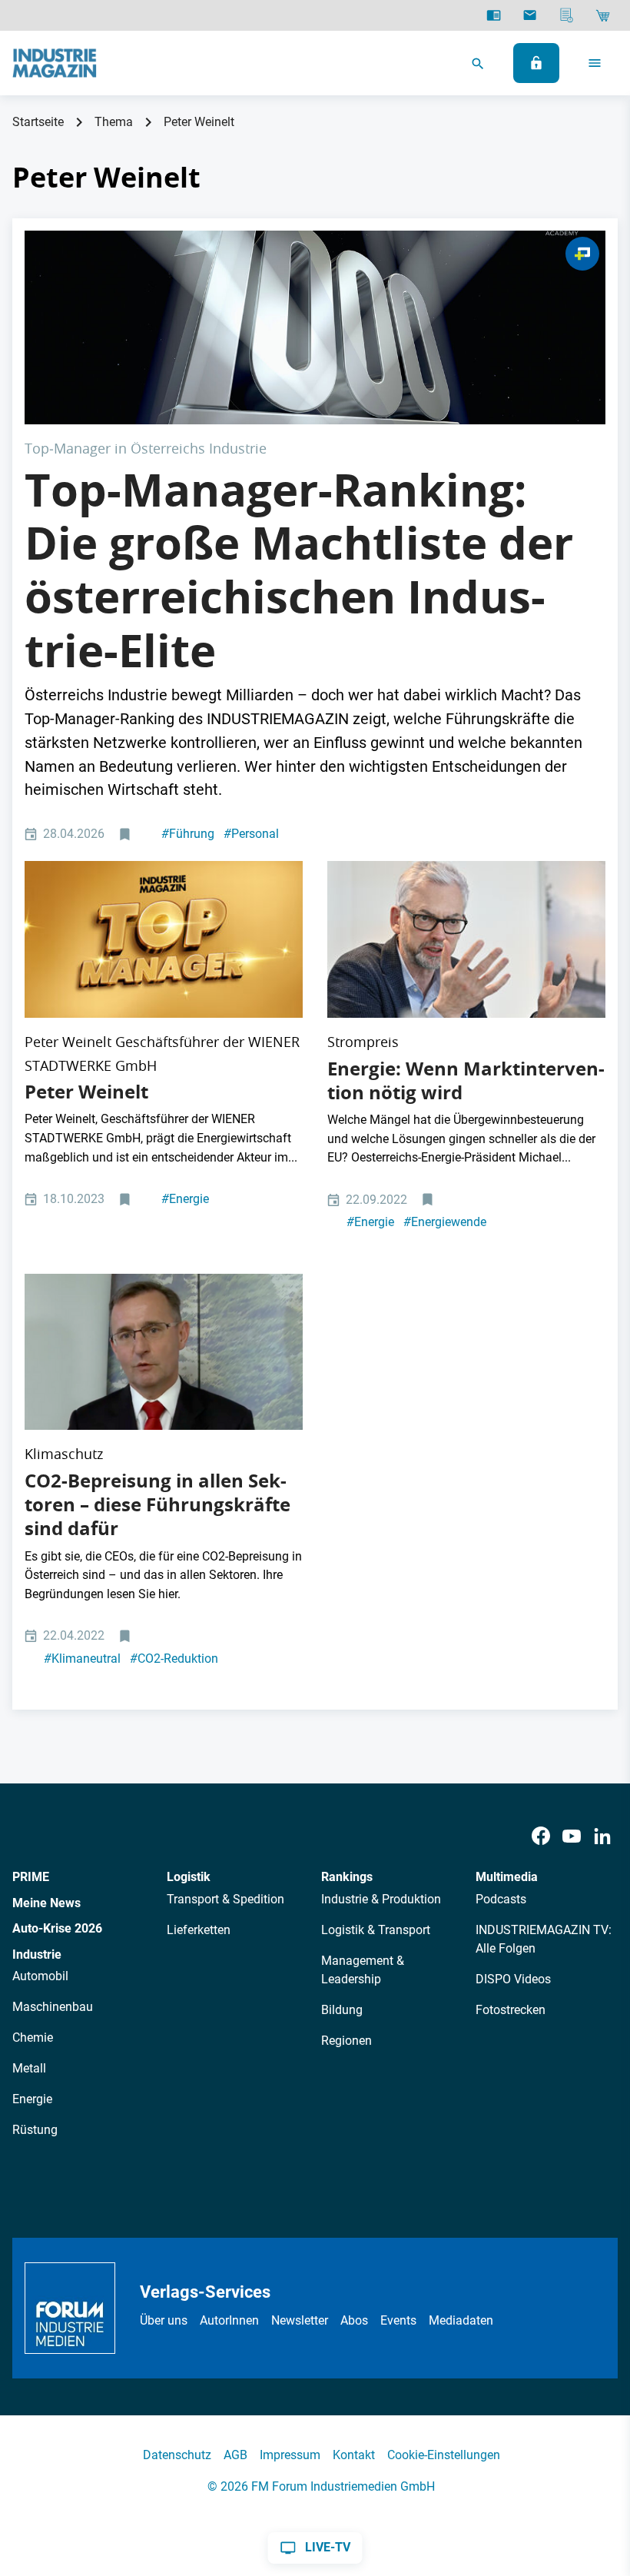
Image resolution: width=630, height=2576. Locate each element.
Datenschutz (177, 2455)
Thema (114, 122)
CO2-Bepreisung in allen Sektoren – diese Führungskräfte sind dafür (157, 1504)
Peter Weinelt (86, 1092)
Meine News (46, 1903)
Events (398, 2320)
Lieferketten (199, 1930)
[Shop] (603, 15)
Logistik (189, 1877)
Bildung (342, 2010)
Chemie (33, 2038)
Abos (354, 2320)
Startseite (38, 122)
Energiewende (445, 1222)
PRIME (31, 1877)
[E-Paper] (494, 15)
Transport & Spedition (225, 1899)
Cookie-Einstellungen (444, 2455)
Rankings (347, 1877)
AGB (235, 2455)
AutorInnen (229, 2320)
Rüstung (35, 2130)
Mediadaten (461, 2320)
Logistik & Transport (376, 1930)
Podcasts (501, 1899)
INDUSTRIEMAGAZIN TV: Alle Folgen (544, 1939)
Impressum (290, 2455)
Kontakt (354, 2455)
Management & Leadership (363, 1970)
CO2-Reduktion (174, 1659)
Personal (251, 834)
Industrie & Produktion (381, 1899)
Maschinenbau (53, 2007)
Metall (29, 2068)
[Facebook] (541, 1836)
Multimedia (507, 1877)
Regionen (346, 2041)
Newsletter (300, 2320)
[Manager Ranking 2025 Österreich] (315, 327)
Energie (185, 1199)
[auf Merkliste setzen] (126, 834)
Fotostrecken (511, 2010)
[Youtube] (572, 1836)
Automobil (40, 1976)
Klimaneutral (82, 1659)
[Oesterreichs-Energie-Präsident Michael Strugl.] (466, 939)
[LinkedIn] (602, 1836)
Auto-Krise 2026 (57, 1928)
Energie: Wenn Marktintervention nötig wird (466, 1080)
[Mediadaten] (567, 15)
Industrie (37, 1954)
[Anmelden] (536, 63)
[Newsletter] (530, 15)
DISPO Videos (513, 1979)
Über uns (164, 2320)
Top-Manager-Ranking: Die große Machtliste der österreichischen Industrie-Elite (299, 570)
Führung (188, 834)
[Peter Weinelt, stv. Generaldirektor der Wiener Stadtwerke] (164, 1352)
